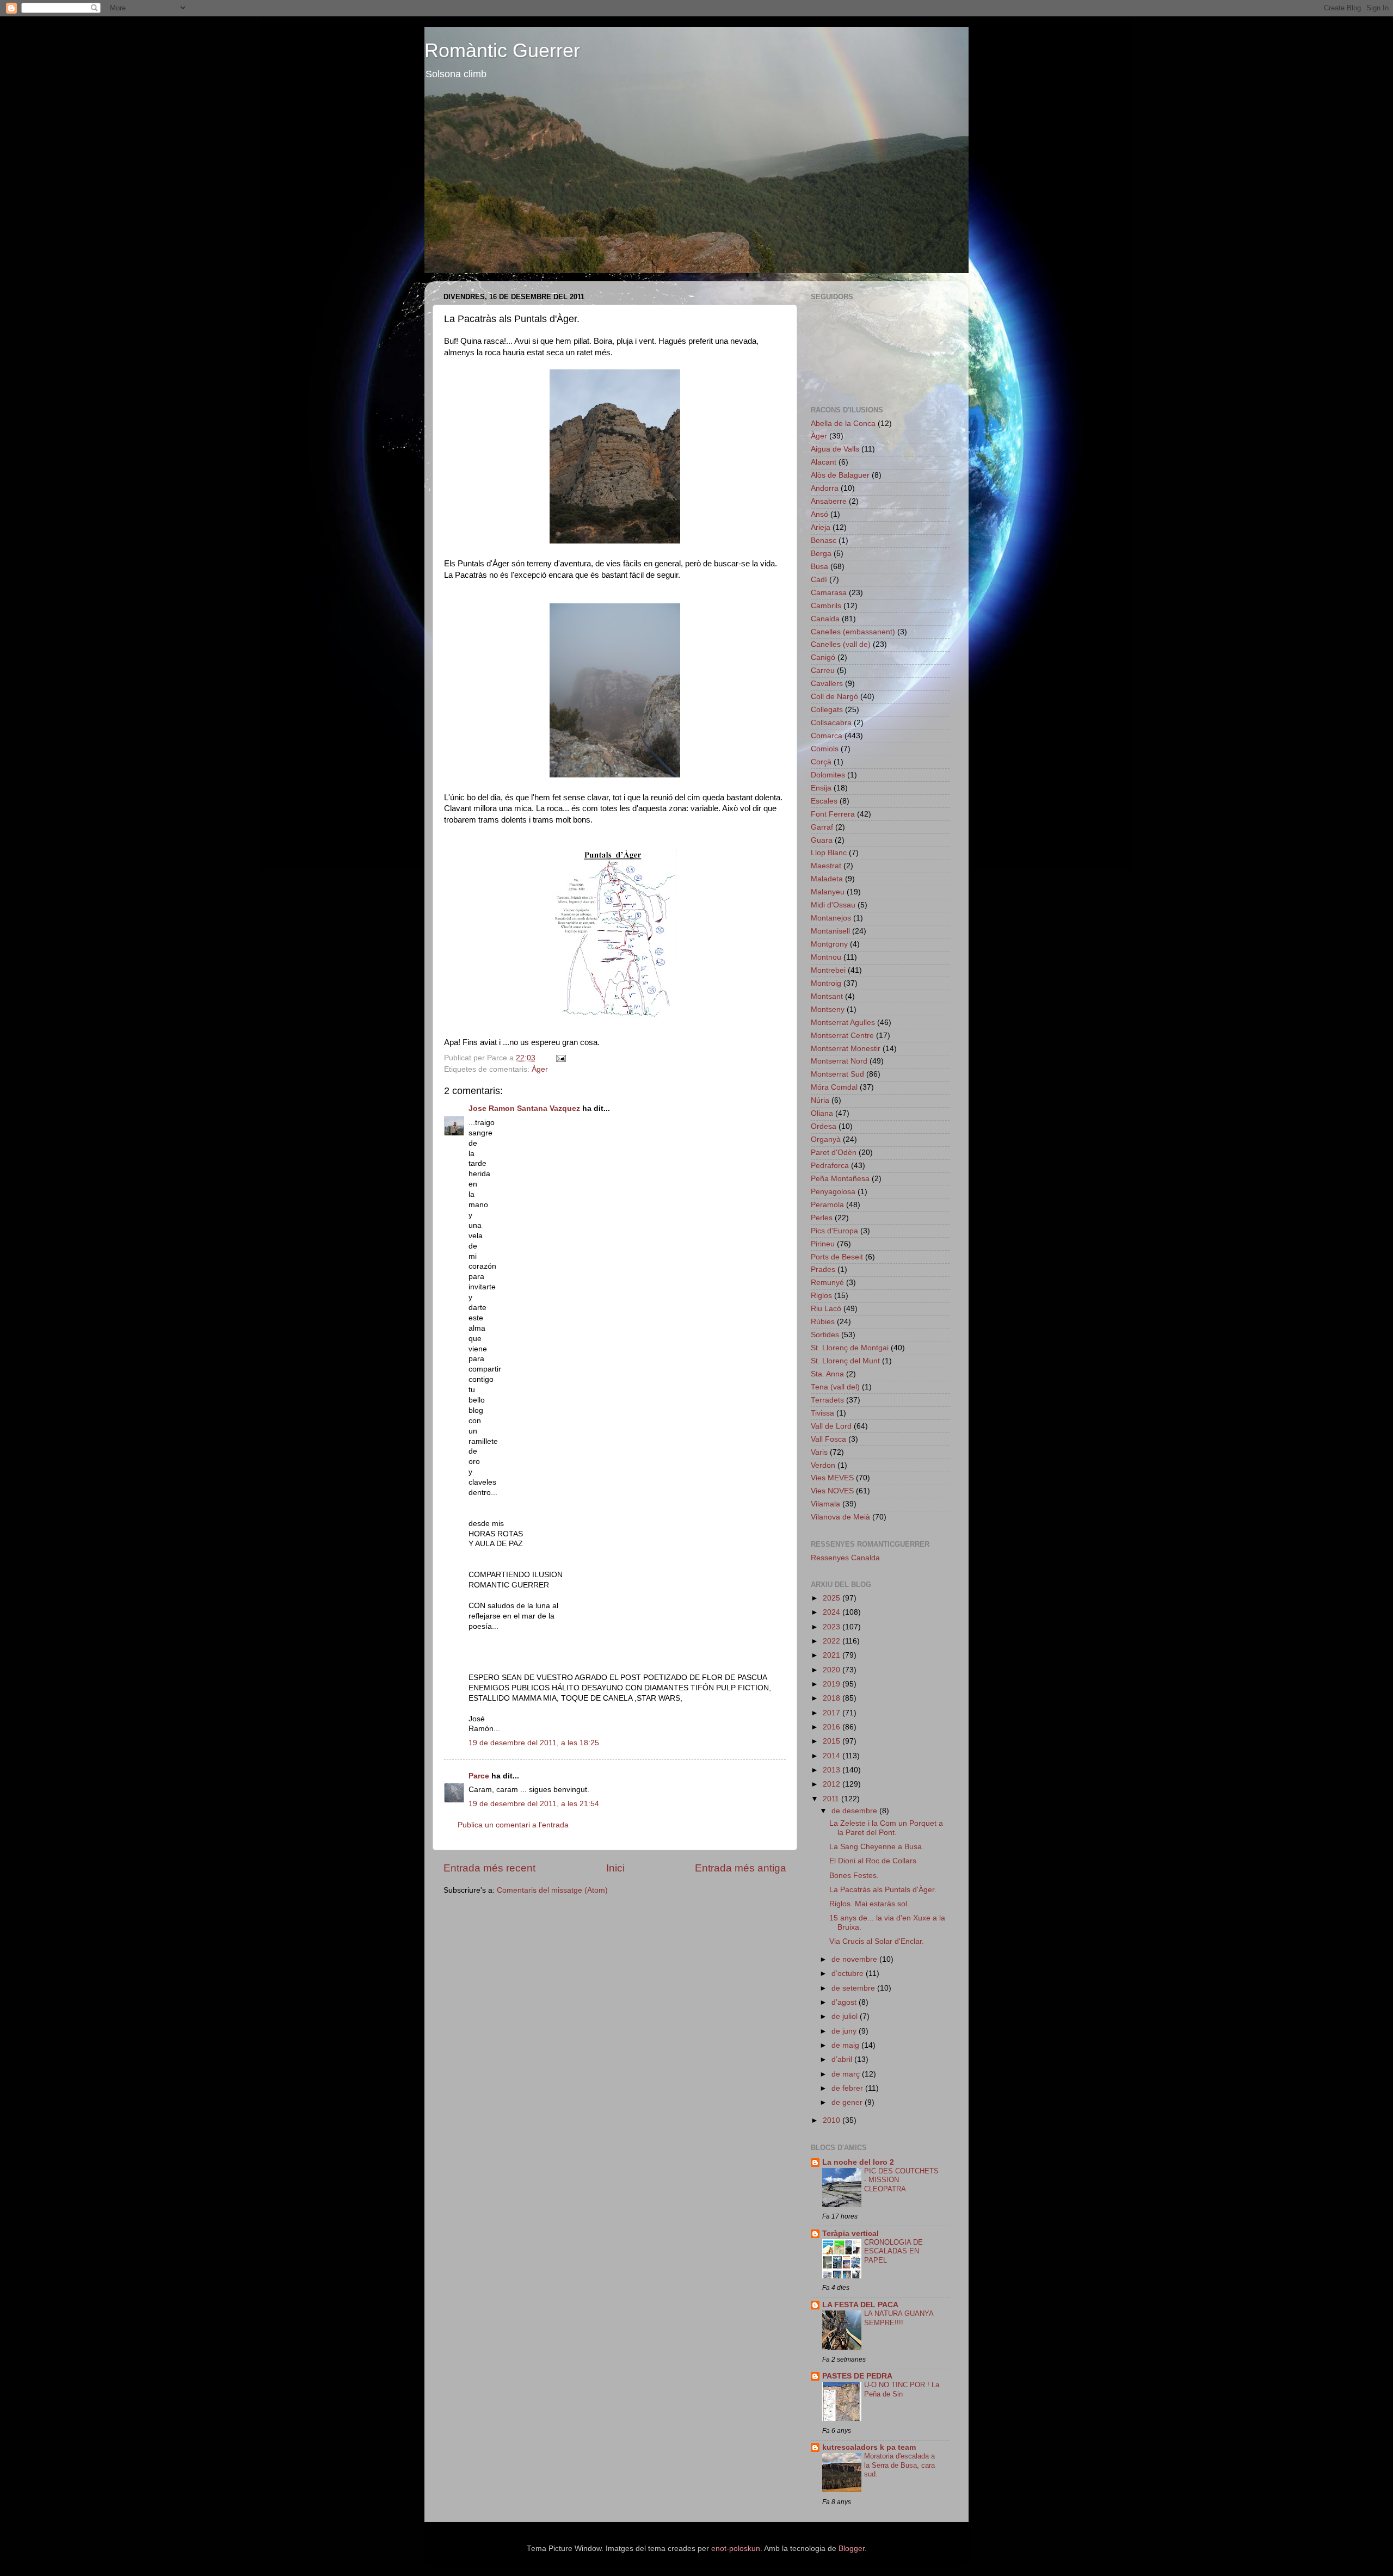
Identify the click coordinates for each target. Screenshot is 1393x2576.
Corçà (821, 762)
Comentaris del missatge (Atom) (552, 1890)
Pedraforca (830, 1166)
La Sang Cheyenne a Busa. (877, 1847)
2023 (833, 1627)
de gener (848, 2102)
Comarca (827, 736)
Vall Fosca (828, 1439)
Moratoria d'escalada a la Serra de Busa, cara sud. (899, 2465)
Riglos (821, 1296)
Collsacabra (831, 723)
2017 (833, 1713)
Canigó (823, 657)
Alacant (824, 462)
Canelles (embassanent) (853, 632)
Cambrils (826, 606)
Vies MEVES (832, 1478)
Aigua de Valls (835, 449)
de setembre (854, 1988)
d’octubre (849, 1973)
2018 (833, 1698)
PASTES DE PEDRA (857, 2376)
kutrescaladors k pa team (869, 2447)
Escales (824, 801)
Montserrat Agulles (843, 1023)
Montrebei (828, 970)
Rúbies (823, 1322)
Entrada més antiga (741, 1868)
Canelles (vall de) (841, 644)
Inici (615, 1868)
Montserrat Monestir (846, 1049)
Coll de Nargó (834, 697)
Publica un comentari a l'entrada (513, 1825)
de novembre (855, 1959)
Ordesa (824, 1126)
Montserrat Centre (842, 1036)
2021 (833, 1655)
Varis (819, 1452)
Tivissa (822, 1413)
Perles (822, 1218)
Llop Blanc (829, 853)
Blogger (852, 2549)
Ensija (821, 788)
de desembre (855, 1811)
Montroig (826, 983)
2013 (833, 1770)
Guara (822, 840)
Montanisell (830, 931)
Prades (823, 1270)
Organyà (826, 1139)
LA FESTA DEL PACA (860, 2305)
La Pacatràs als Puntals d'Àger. (883, 1890)
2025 (833, 1598)
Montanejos (831, 918)
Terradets (827, 1400)
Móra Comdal (834, 1087)
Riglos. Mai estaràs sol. (869, 1904)
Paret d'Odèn (834, 1153)
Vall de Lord (831, 1426)
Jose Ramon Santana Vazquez (524, 1108)
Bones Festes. (854, 1876)
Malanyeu (828, 892)
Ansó (819, 514)
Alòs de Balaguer (840, 475)
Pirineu (823, 1244)
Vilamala (825, 1504)
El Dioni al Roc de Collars (873, 1861)
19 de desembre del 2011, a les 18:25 (534, 1743)
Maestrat (826, 866)
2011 (832, 1799)
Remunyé (827, 1283)
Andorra (825, 488)
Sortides (825, 1335)
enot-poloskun (736, 2549)
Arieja (821, 527)
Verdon (823, 1465)
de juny (845, 2031)
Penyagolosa (833, 1192)
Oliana (822, 1113)
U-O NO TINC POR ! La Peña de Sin (902, 2389)
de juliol (846, 2016)
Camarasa (829, 593)
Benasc (824, 540)
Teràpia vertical (850, 2234)
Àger (540, 1069)
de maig (846, 2045)
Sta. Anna (827, 1374)
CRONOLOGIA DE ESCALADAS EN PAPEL (893, 2251)
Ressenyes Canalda (845, 1558)
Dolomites (828, 775)
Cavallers (827, 684)
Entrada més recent (489, 1868)
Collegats (827, 710)
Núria (820, 1100)
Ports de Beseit (837, 1257)
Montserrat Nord (839, 1061)
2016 (833, 1727)
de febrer (848, 2088)
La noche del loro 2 (858, 2162)
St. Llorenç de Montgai (850, 1348)
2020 (833, 1670)
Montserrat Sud (837, 1074)
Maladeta (827, 879)
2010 (833, 2120)
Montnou (826, 957)
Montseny (828, 1009)
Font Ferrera (833, 814)
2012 (833, 1784)
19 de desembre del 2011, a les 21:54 (534, 1804)
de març (847, 2074)
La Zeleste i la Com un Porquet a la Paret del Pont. (886, 1828)
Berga (821, 554)
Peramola (827, 1205)
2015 (833, 1741)
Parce (479, 1776)
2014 (833, 1756)
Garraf (822, 827)
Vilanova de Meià (840, 1517)
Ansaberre (829, 501)
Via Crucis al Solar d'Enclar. (877, 1941)
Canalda (825, 619)
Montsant (827, 996)
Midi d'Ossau (833, 905)
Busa (819, 567)
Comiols (825, 749)
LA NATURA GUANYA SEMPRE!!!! (899, 2318)
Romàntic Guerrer (502, 50)
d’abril (843, 2059)
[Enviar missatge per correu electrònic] (560, 1058)
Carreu (823, 671)
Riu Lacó (826, 1309)
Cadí (819, 580)
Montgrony (829, 944)
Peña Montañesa (840, 1179)
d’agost (845, 2002)
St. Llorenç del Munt (845, 1361)
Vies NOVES (832, 1491)
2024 (833, 1612)
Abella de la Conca (843, 424)
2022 (833, 1641)
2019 (833, 1684)
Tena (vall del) (835, 1387)
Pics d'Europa (834, 1231)
